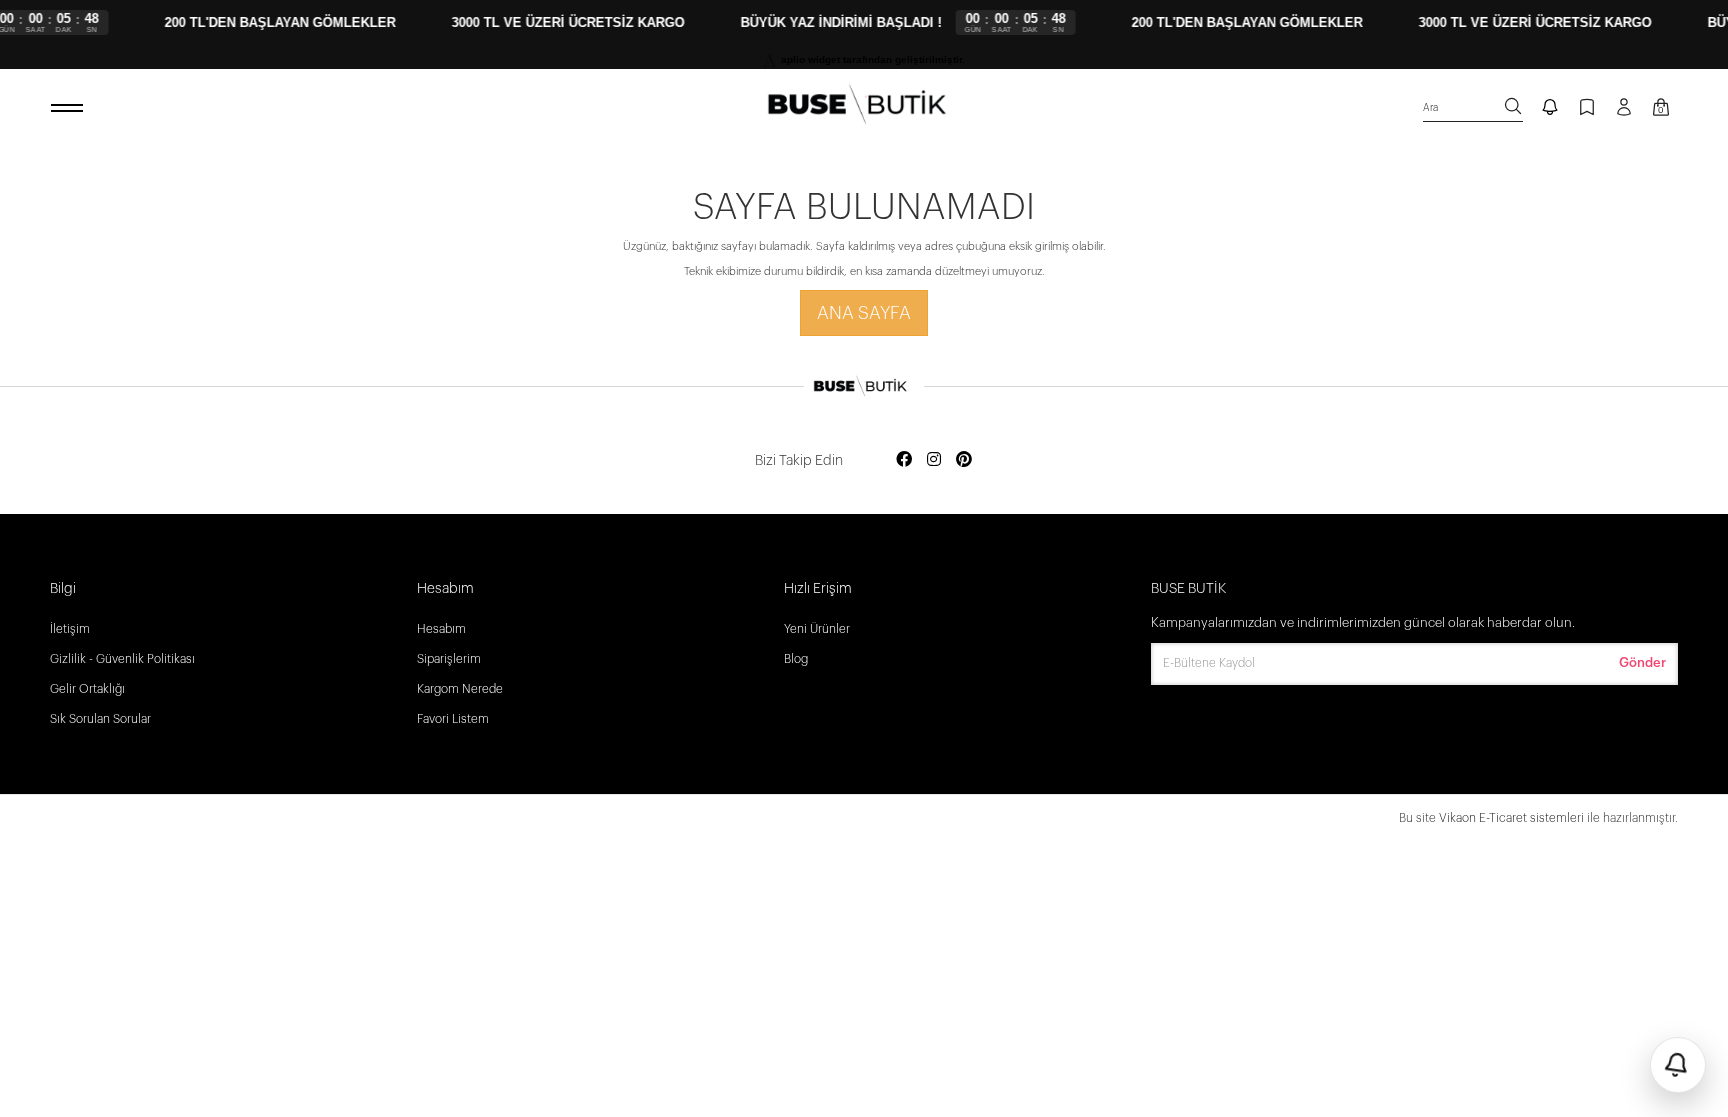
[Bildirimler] (1678, 1065)
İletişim (70, 629)
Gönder (1642, 662)
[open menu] (70, 109)
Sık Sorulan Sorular (100, 719)
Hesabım (441, 629)
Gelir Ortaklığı (87, 689)
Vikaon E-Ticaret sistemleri (1511, 818)
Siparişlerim (449, 659)
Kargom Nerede (460, 689)
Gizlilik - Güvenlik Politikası (122, 659)
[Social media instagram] (934, 460)
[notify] (1550, 109)
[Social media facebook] (904, 460)
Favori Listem (453, 719)
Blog (796, 659)
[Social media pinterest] (964, 460)
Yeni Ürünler (817, 629)
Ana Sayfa (864, 313)
